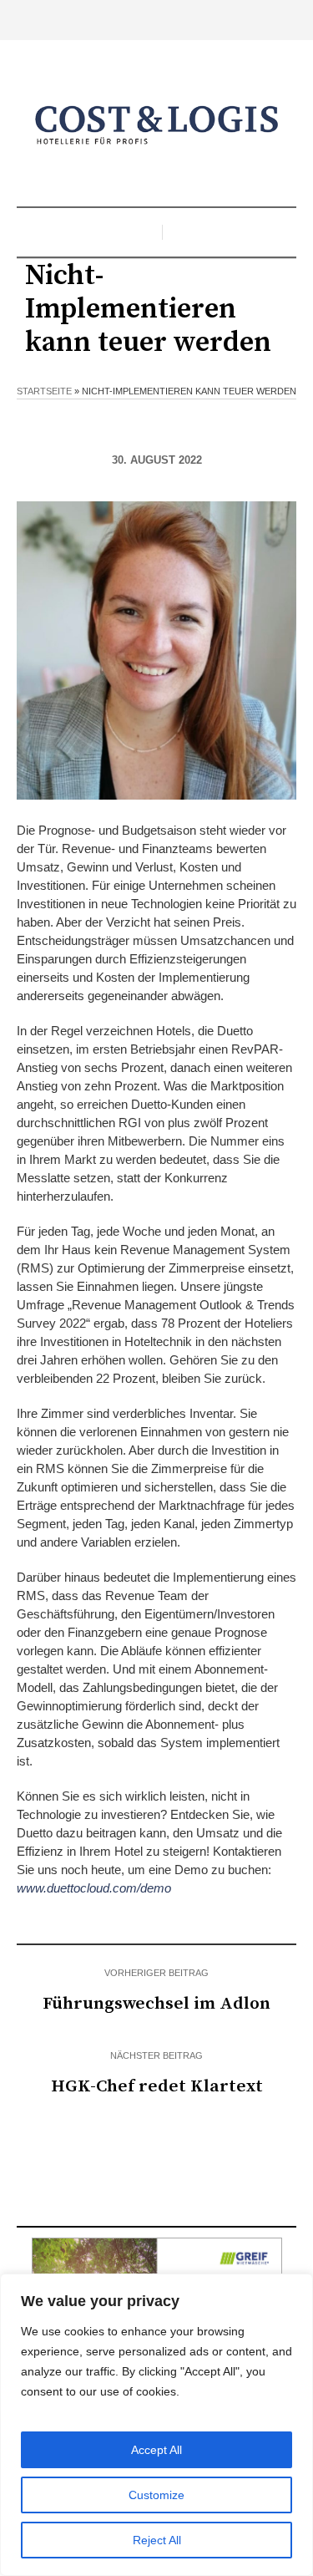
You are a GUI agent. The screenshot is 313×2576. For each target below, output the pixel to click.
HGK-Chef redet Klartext (157, 2086)
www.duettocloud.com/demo (94, 1888)
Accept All (156, 2450)
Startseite (44, 391)
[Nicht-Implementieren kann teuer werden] (156, 650)
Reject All (157, 2540)
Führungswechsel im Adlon (156, 2004)
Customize (156, 2495)
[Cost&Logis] (157, 125)
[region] (156, 2425)
